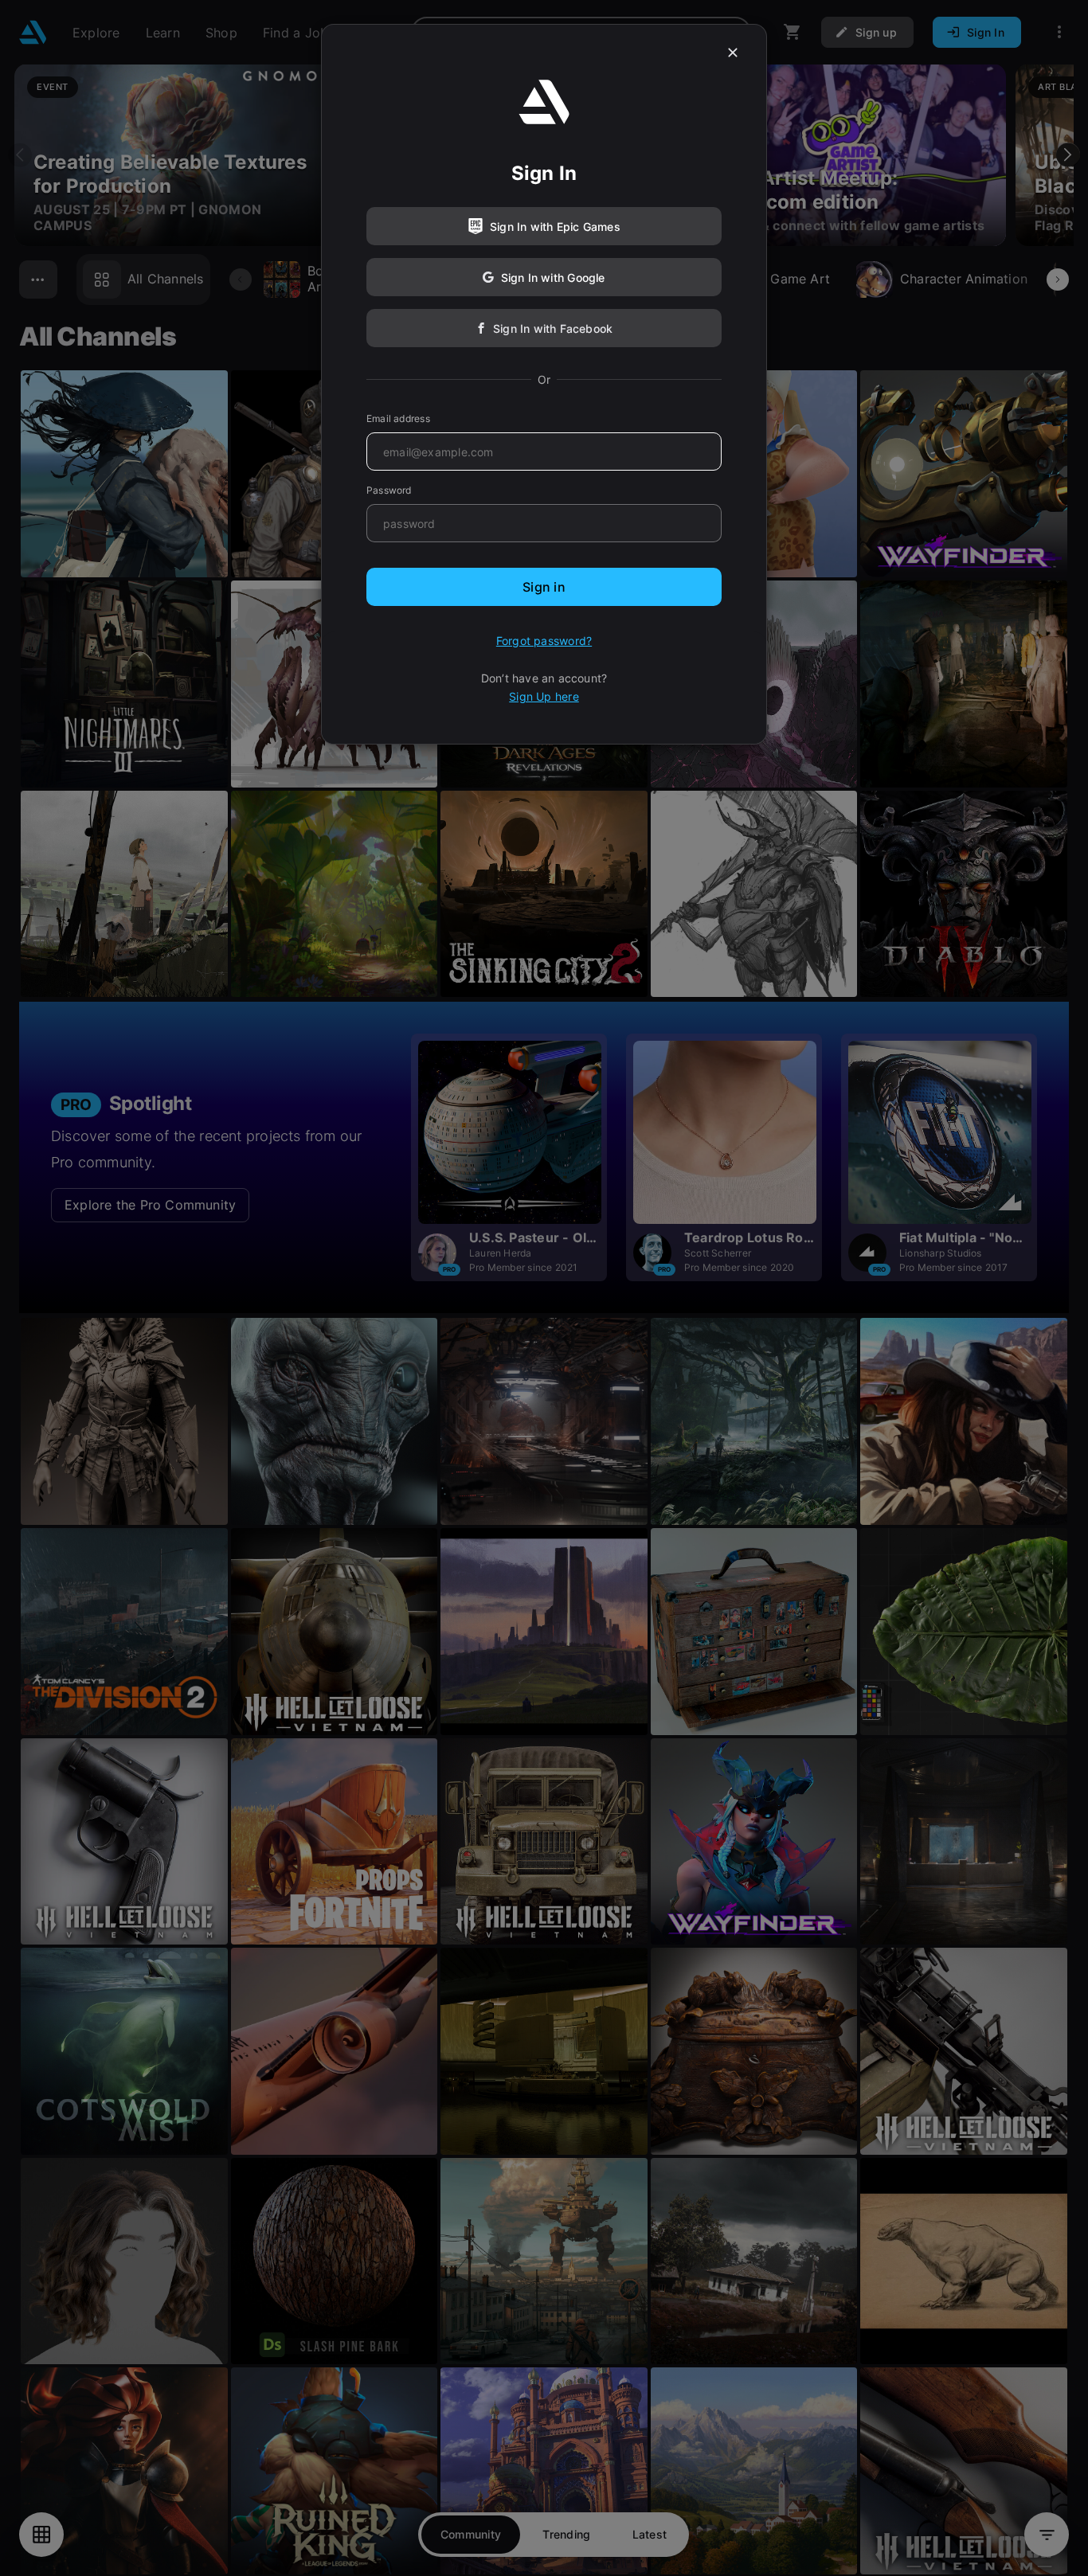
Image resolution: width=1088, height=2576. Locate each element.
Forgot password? (544, 641)
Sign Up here (544, 696)
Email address (398, 418)
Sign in (544, 587)
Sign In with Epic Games (555, 227)
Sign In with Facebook (553, 328)
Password (389, 490)
